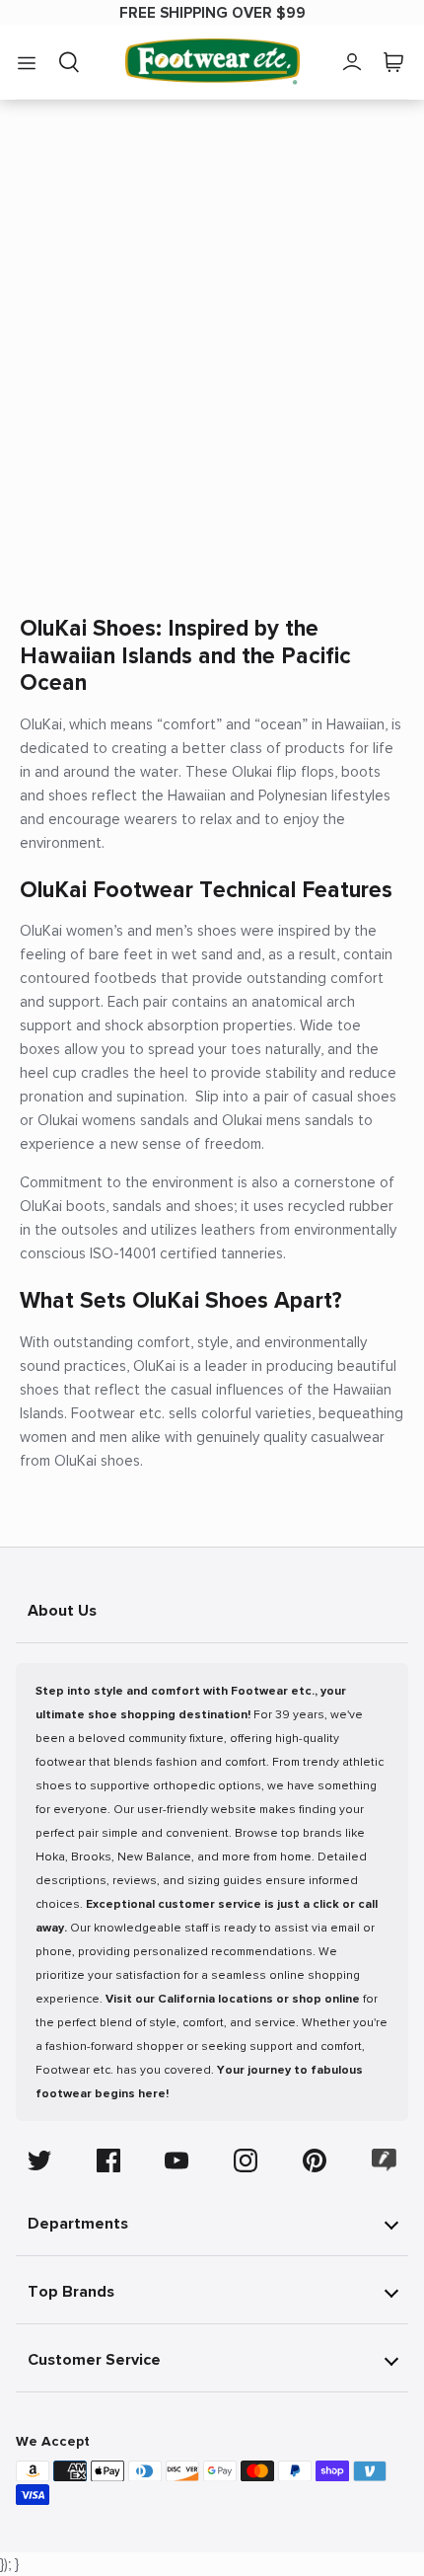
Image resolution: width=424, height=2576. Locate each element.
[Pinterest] (315, 2160)
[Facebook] (108, 2160)
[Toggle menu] (27, 62)
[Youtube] (177, 2160)
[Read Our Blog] (385, 2160)
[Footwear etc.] (212, 62)
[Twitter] (39, 2160)
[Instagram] (246, 2160)
